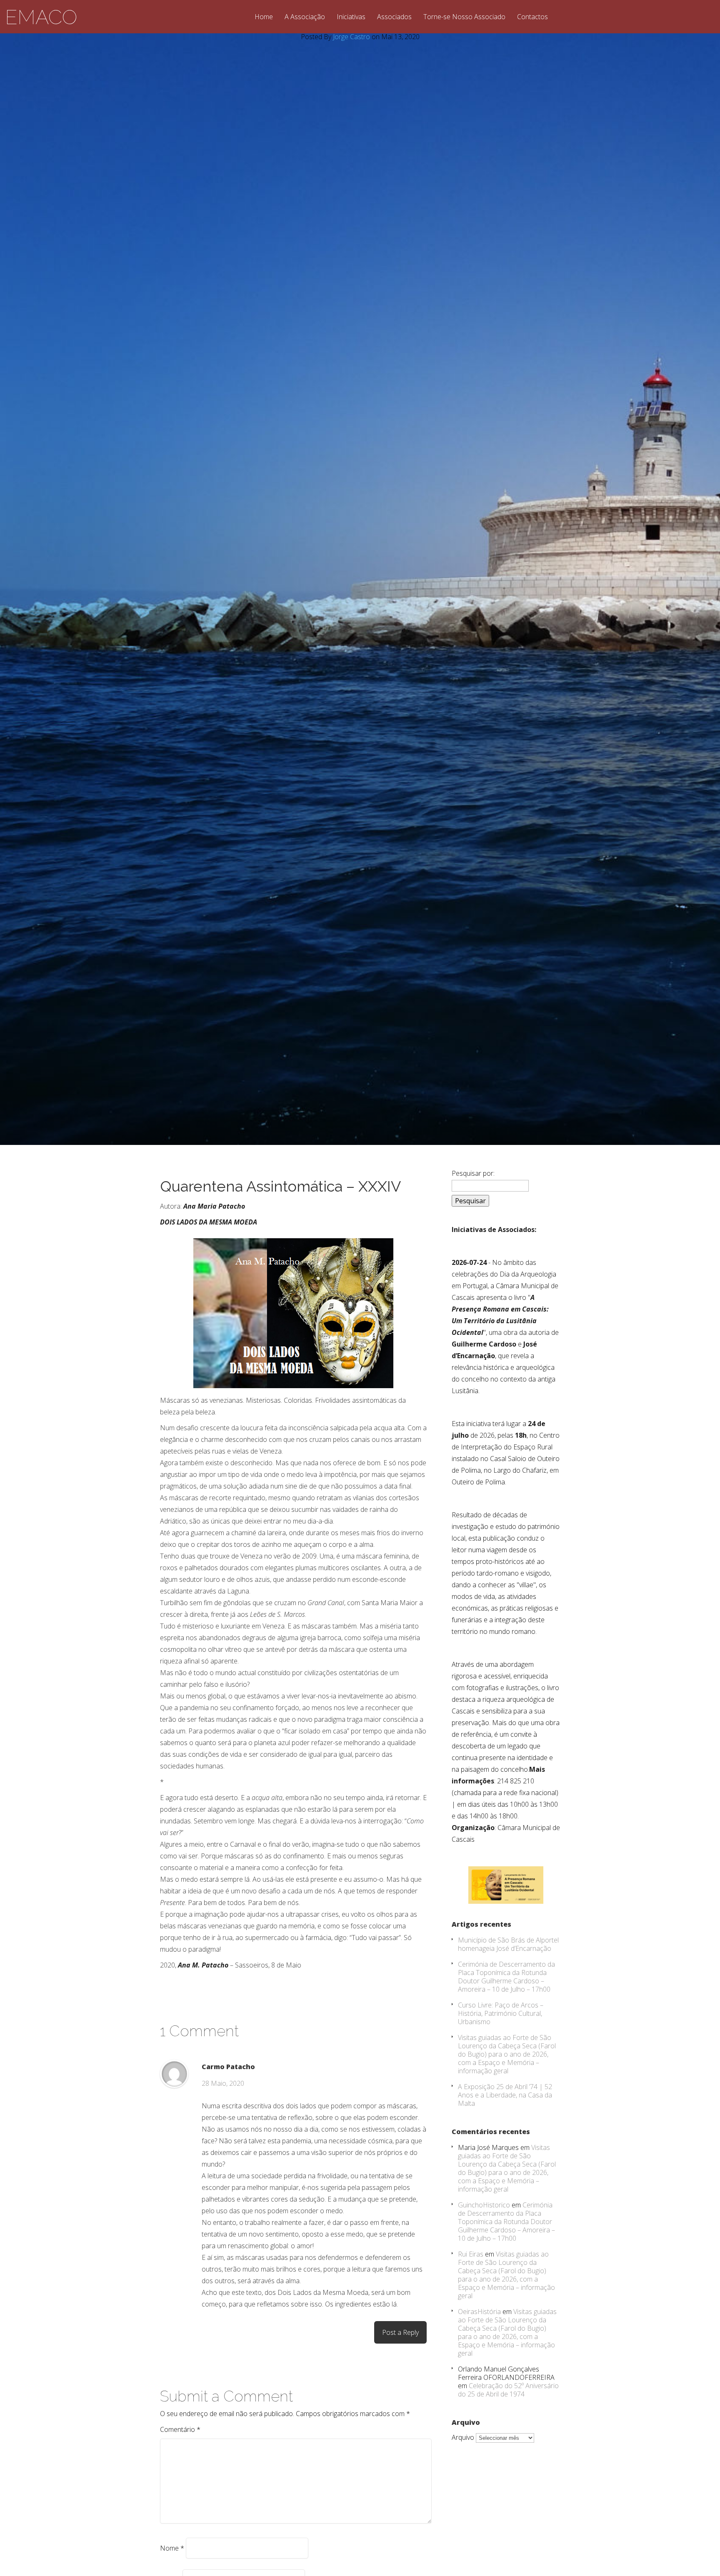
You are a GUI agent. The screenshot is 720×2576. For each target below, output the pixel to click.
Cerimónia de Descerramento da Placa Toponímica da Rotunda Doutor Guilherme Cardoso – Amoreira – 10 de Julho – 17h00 (506, 1977)
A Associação (305, 17)
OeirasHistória (479, 2312)
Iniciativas (351, 17)
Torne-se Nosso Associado (464, 17)
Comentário (180, 2429)
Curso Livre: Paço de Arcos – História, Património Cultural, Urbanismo (501, 2013)
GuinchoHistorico (484, 2205)
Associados (394, 17)
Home (264, 17)
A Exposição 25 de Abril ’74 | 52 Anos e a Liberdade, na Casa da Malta (505, 2095)
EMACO (41, 17)
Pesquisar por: (473, 1173)
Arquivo (463, 2437)
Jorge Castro (351, 37)
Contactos (532, 17)
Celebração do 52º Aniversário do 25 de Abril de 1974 (508, 2390)
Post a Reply (400, 2332)
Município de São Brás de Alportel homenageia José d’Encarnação (508, 1944)
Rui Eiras (471, 2254)
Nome (172, 2548)
